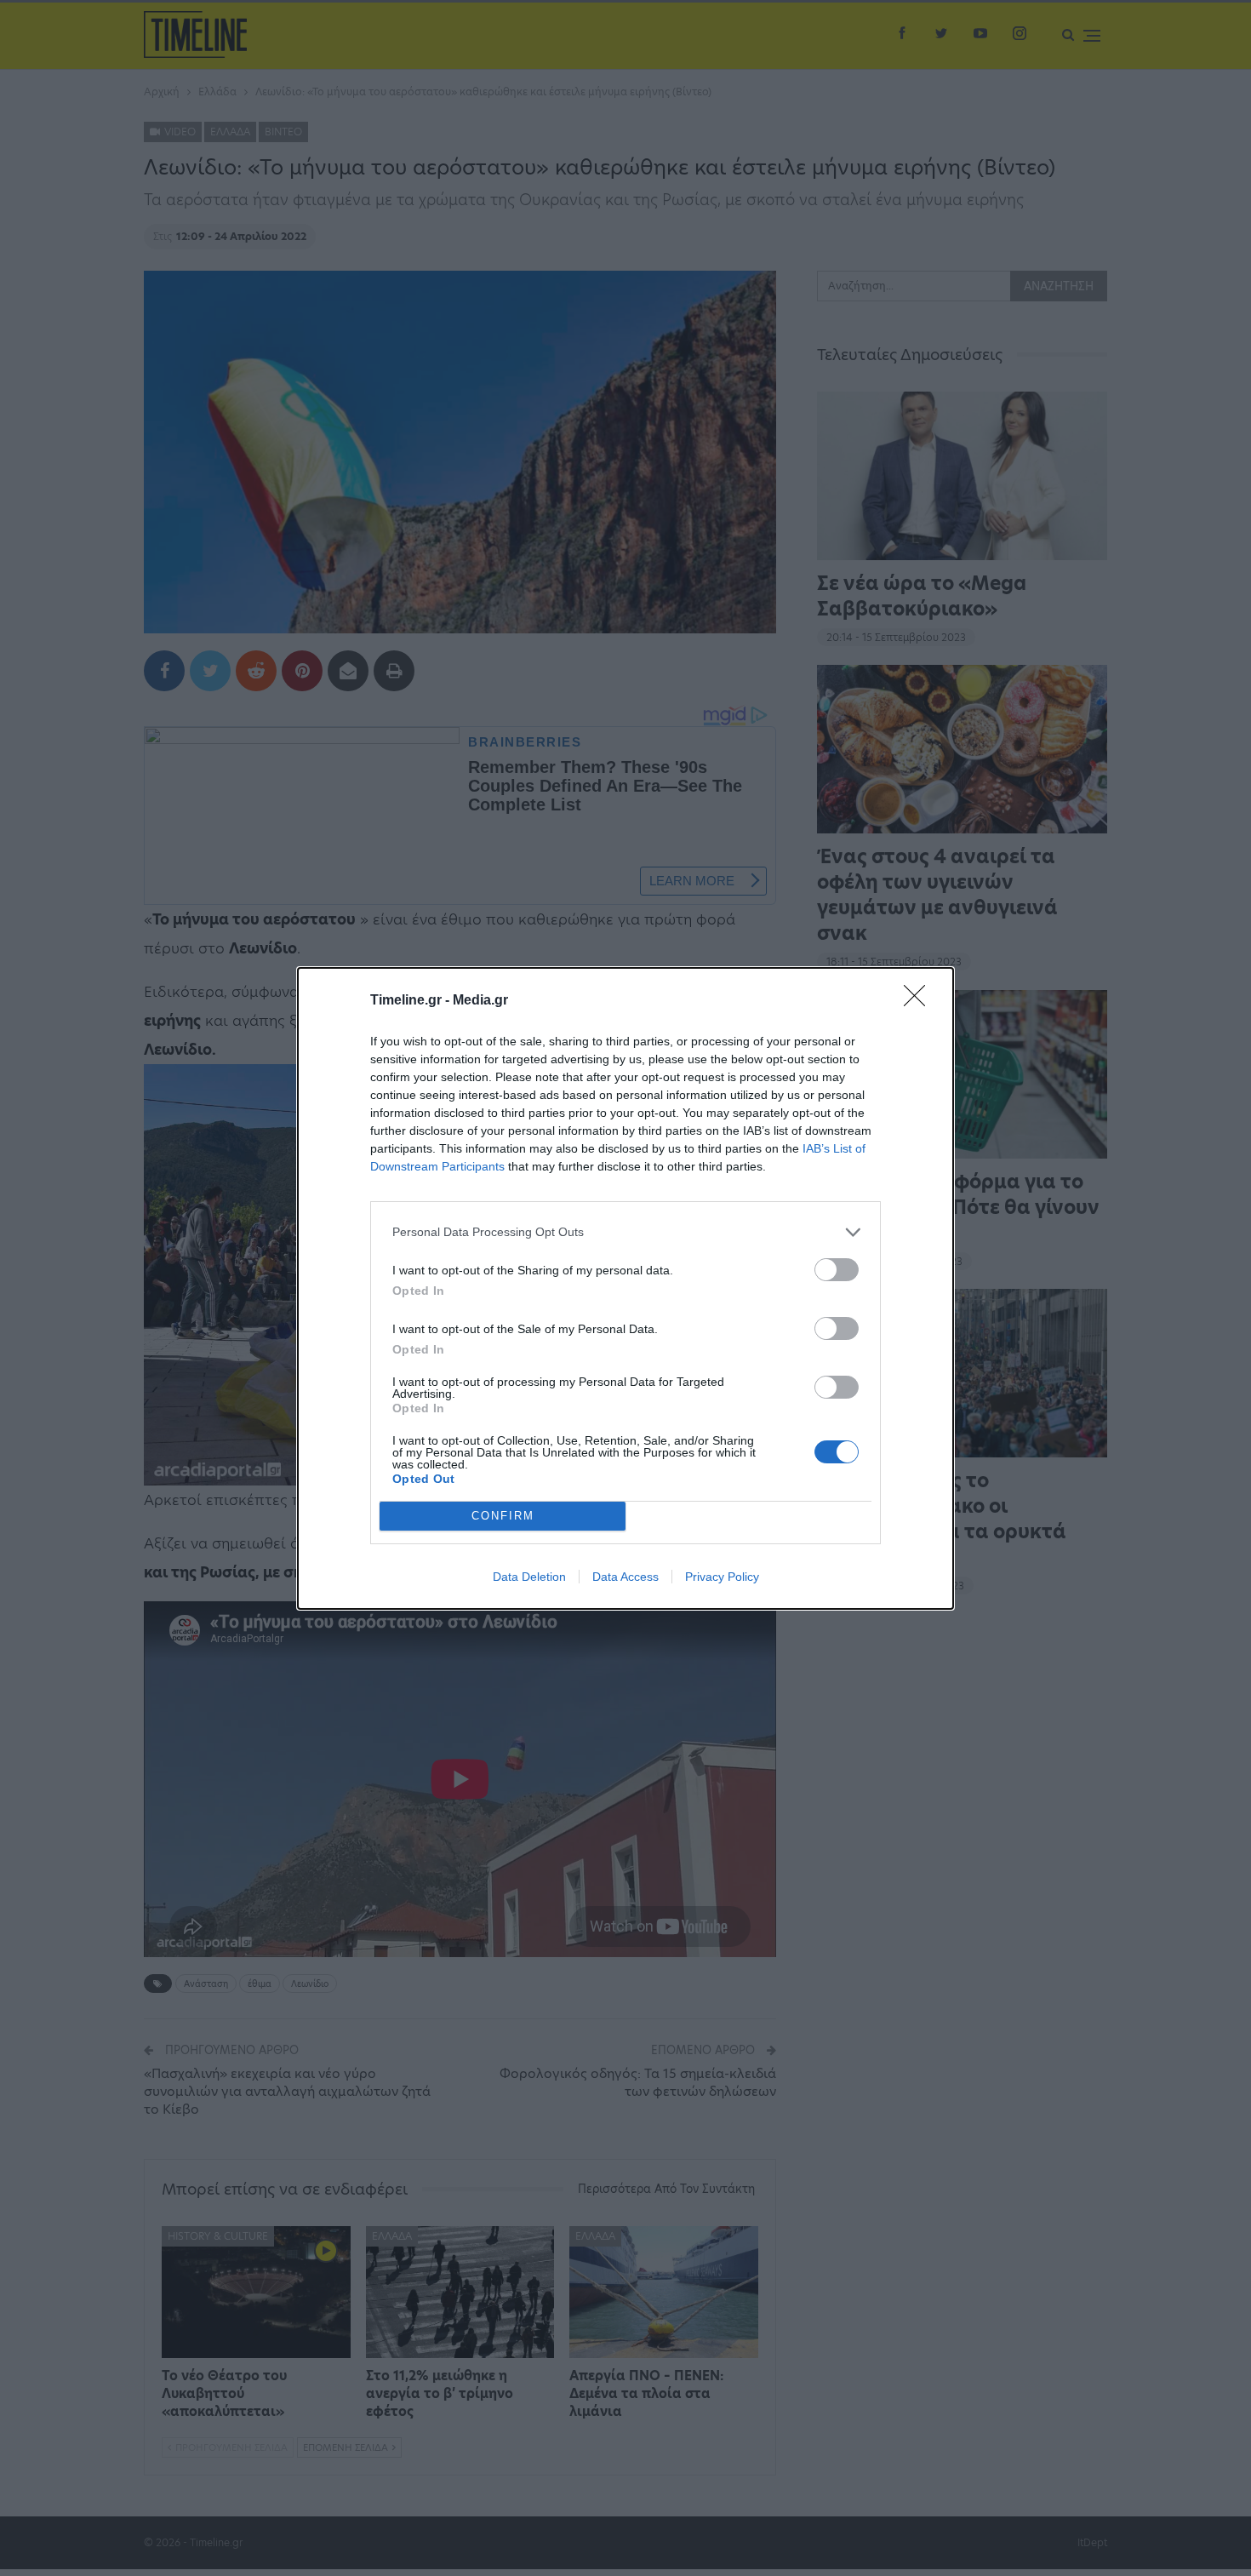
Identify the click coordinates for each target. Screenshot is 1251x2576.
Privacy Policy (722, 1577)
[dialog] (625, 1288)
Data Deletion (529, 1577)
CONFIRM (503, 1516)
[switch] (837, 1270)
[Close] (920, 1001)
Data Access (625, 1577)
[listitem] (625, 1232)
